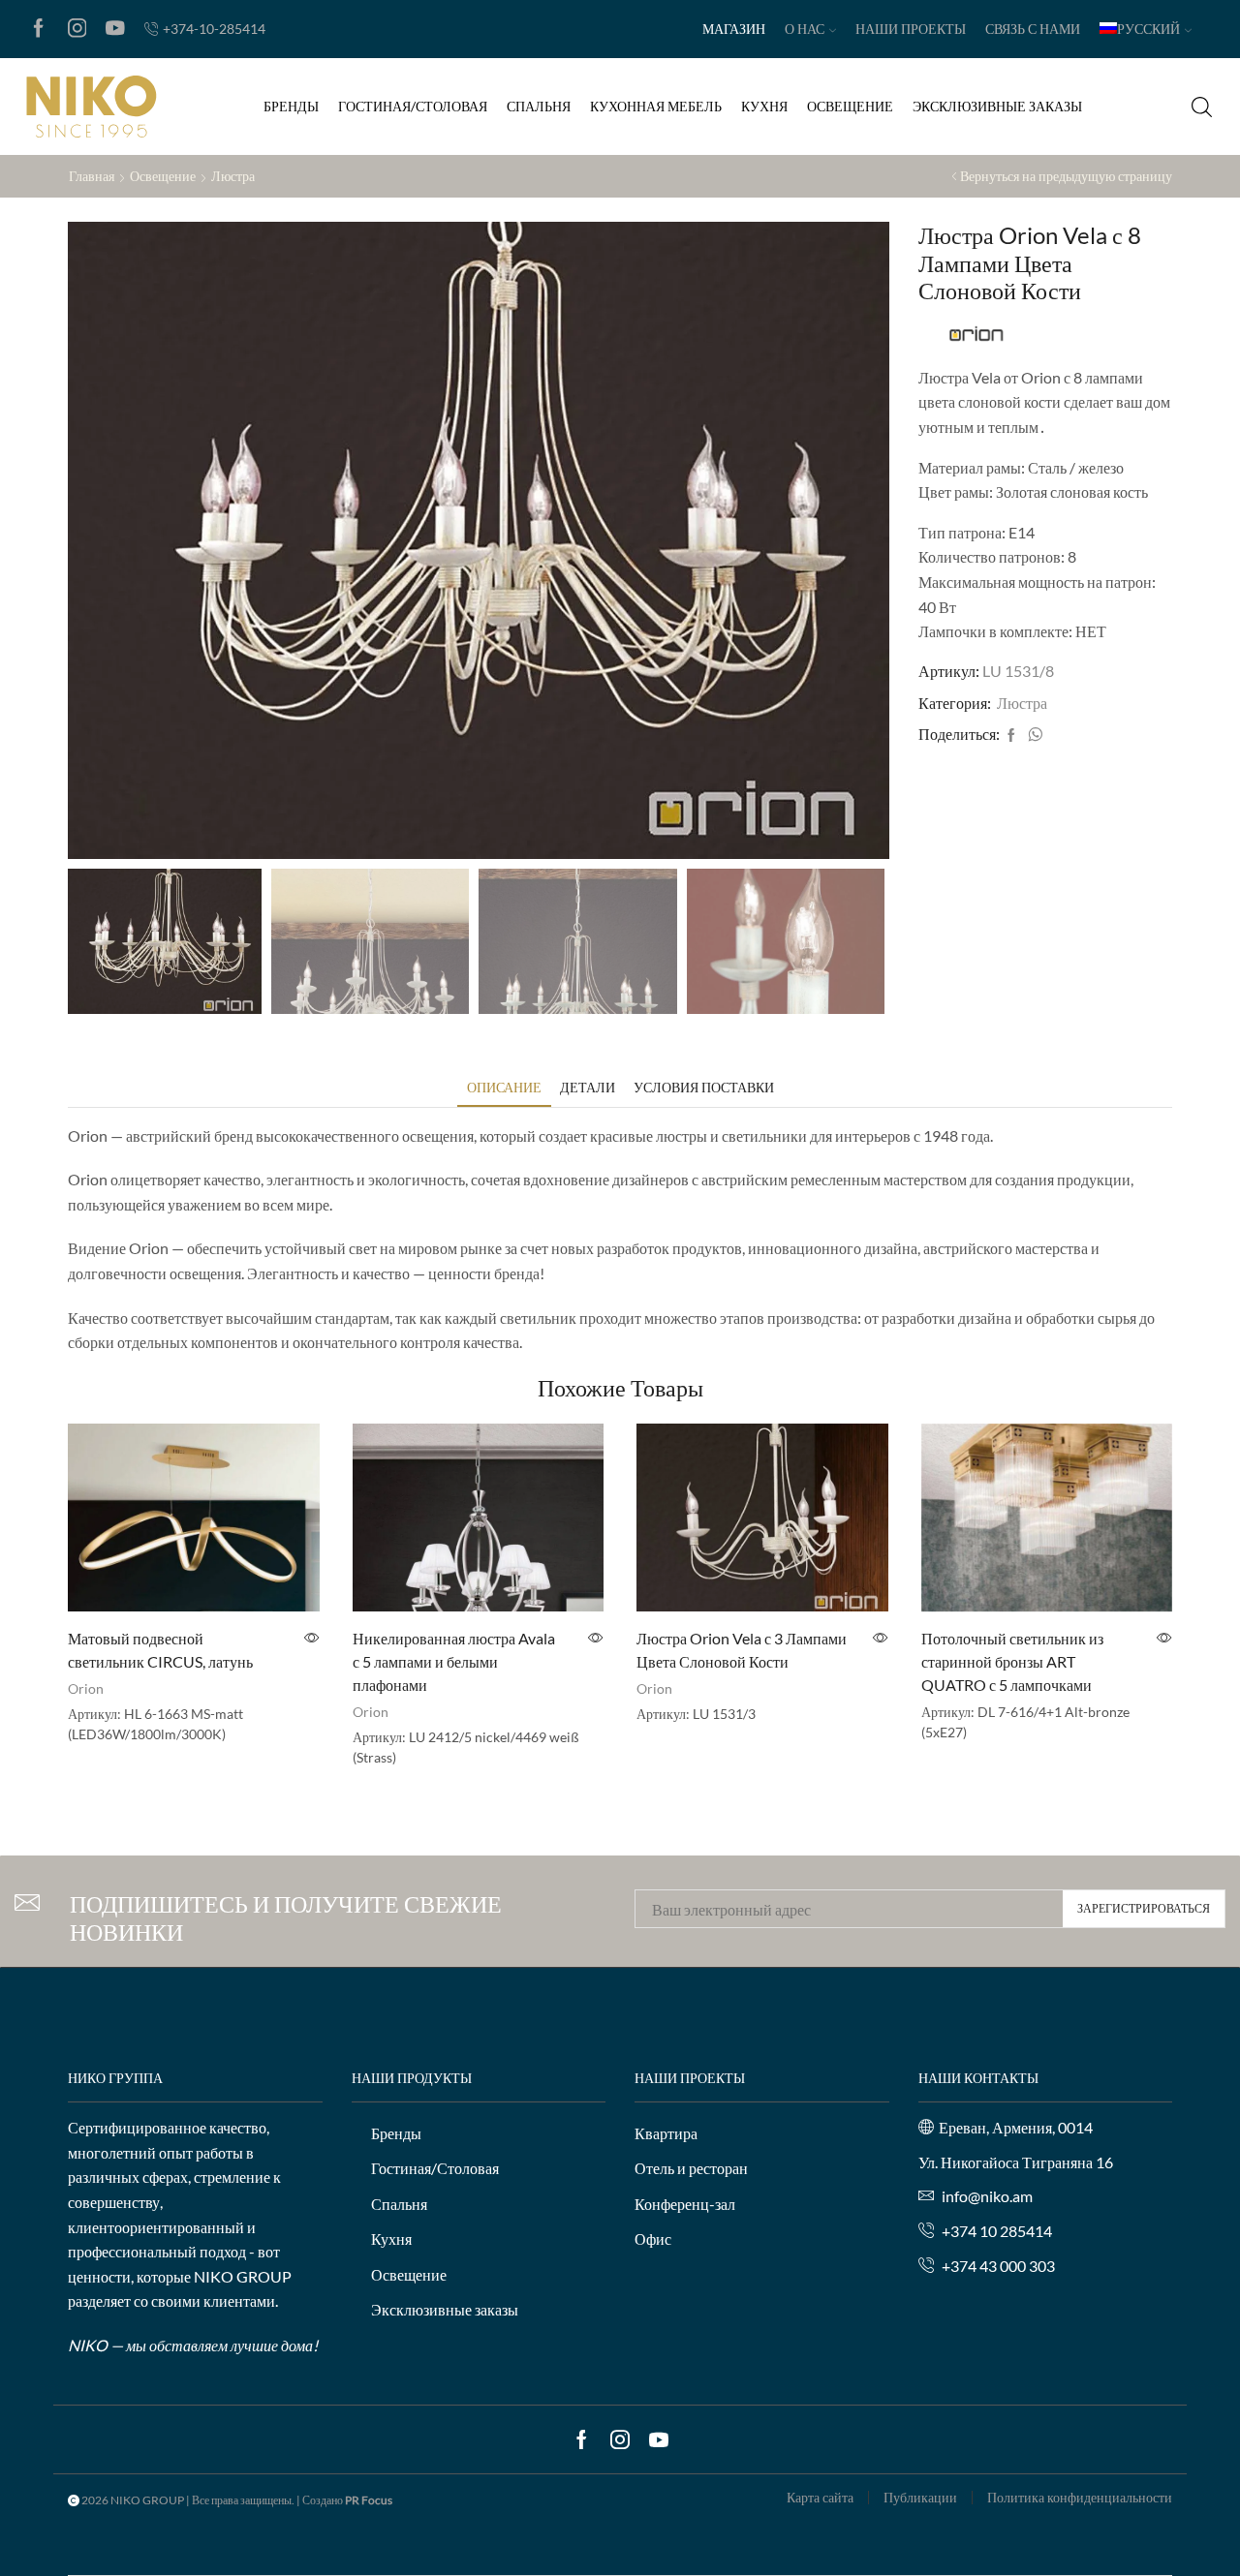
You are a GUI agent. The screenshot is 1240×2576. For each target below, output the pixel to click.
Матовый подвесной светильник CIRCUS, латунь (160, 1650)
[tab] (504, 1087)
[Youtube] (115, 29)
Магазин (734, 29)
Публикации (920, 2498)
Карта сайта (820, 2498)
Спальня (539, 106)
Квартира (666, 2133)
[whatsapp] (1033, 736)
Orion (86, 1688)
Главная (92, 176)
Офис (653, 2239)
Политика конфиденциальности (1080, 2498)
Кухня (764, 106)
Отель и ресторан (691, 2168)
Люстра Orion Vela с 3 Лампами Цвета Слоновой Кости (742, 1650)
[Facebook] (39, 29)
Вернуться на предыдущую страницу (1066, 176)
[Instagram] (77, 29)
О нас (805, 29)
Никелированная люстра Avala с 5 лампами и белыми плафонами (454, 1661)
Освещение (850, 106)
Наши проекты (911, 29)
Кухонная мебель (656, 106)
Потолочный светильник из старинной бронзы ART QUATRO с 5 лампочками (1012, 1661)
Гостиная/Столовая (413, 106)
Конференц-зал (685, 2204)
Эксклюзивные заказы (997, 106)
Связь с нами (1033, 29)
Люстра (233, 176)
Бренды (291, 106)
